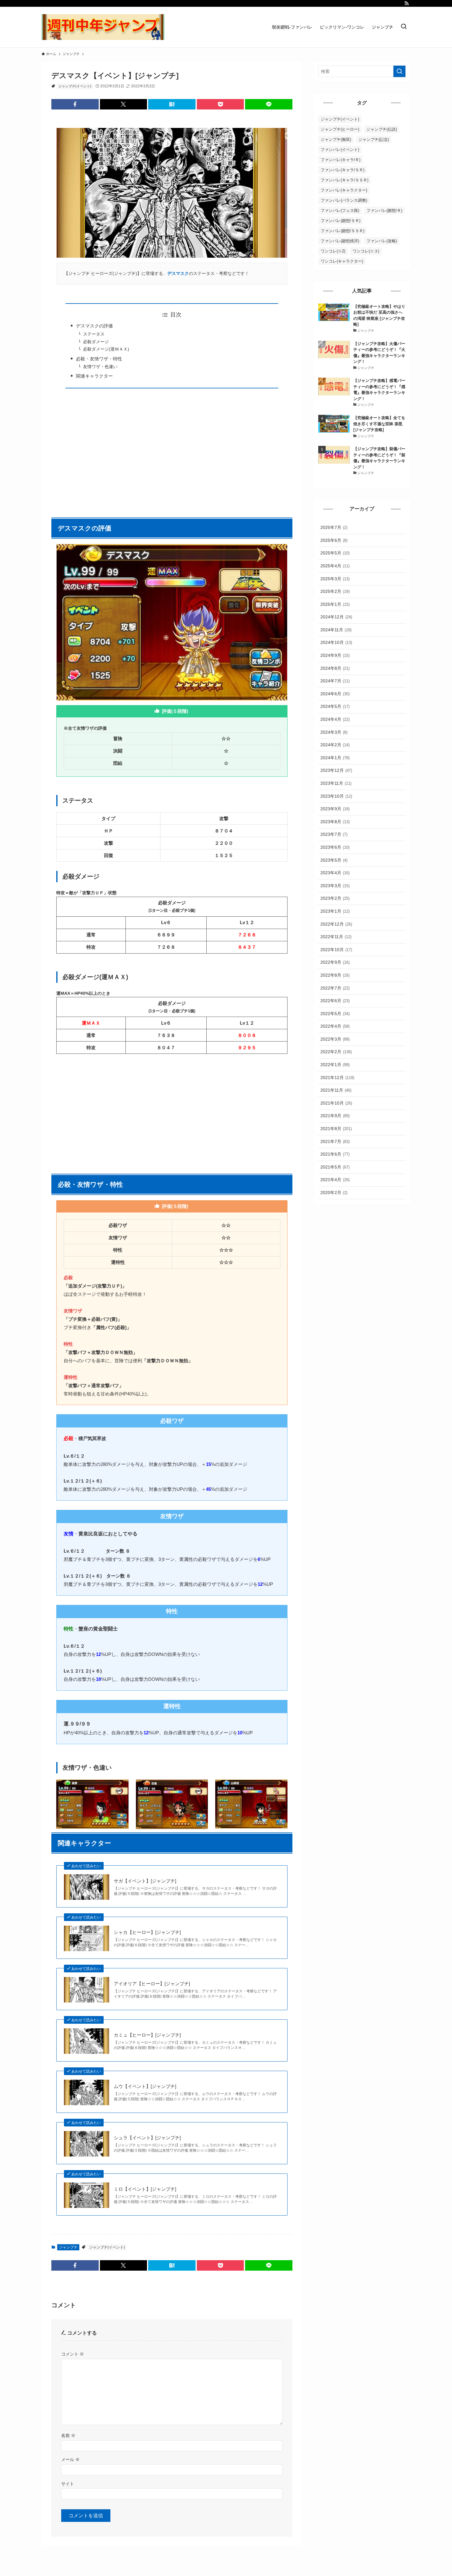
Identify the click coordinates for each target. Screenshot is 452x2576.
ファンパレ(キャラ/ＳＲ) (343, 170)
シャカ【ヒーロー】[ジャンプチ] (147, 1932)
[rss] (406, 3)
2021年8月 (336, 1129)
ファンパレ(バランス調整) (344, 200)
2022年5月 (335, 1014)
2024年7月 (335, 681)
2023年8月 (335, 822)
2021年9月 (335, 1116)
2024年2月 (335, 745)
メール (70, 2459)
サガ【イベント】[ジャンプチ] (145, 1881)
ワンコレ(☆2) (333, 251)
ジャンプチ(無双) (336, 139)
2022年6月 (335, 1001)
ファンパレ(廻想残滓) (340, 241)
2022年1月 (335, 1065)
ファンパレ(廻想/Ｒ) (384, 210)
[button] (75, 104)
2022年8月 (335, 975)
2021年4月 (335, 1180)
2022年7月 (335, 988)
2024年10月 (336, 642)
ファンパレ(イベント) (340, 150)
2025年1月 (335, 604)
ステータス (94, 334)
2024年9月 (335, 655)
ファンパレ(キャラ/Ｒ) (341, 160)
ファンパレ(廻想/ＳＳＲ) (343, 231)
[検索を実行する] (399, 71)
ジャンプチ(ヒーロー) (340, 129)
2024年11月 (336, 630)
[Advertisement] (172, 450)
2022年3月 (335, 1039)
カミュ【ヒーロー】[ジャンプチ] (147, 2035)
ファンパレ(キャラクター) (344, 190)
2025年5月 (335, 553)
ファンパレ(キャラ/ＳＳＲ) (345, 180)
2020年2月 (334, 1193)
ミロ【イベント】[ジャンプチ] (145, 2189)
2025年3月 (335, 579)
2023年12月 (336, 770)
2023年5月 (334, 860)
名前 (68, 2435)
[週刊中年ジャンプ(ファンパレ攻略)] (103, 27)
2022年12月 (336, 924)
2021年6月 (335, 1154)
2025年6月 (334, 540)
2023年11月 (336, 783)
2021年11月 (336, 1090)
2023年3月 (335, 886)
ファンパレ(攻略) (382, 241)
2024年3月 (334, 732)
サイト (68, 2484)
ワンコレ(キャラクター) (342, 261)
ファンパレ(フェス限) (340, 210)
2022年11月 (336, 937)
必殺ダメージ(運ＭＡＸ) (106, 349)
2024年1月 (335, 758)
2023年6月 (335, 847)
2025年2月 (335, 591)
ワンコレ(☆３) (366, 251)
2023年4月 (335, 873)
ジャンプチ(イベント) (75, 86)
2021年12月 (337, 1078)
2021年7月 (335, 1141)
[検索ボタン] (404, 27)
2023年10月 (336, 796)
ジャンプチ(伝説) (382, 129)
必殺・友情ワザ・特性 (99, 359)
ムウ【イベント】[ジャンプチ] (145, 2086)
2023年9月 (335, 809)
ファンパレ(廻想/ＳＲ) (341, 221)
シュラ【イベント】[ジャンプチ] (147, 2138)
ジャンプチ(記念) (374, 139)
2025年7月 (334, 527)
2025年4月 (335, 566)
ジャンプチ (68, 2247)
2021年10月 (336, 1103)
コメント (73, 2354)
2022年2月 (336, 1052)
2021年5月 (335, 1167)
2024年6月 (335, 694)
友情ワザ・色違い (100, 367)
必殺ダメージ (96, 342)
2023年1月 (335, 911)
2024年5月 (335, 706)
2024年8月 (335, 668)
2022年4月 (335, 1026)
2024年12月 (336, 617)
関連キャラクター (94, 376)
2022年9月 (335, 962)
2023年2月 (335, 898)
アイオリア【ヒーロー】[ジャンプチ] (152, 1984)
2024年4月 (335, 719)
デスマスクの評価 (94, 326)
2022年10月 (336, 950)
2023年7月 (334, 834)
